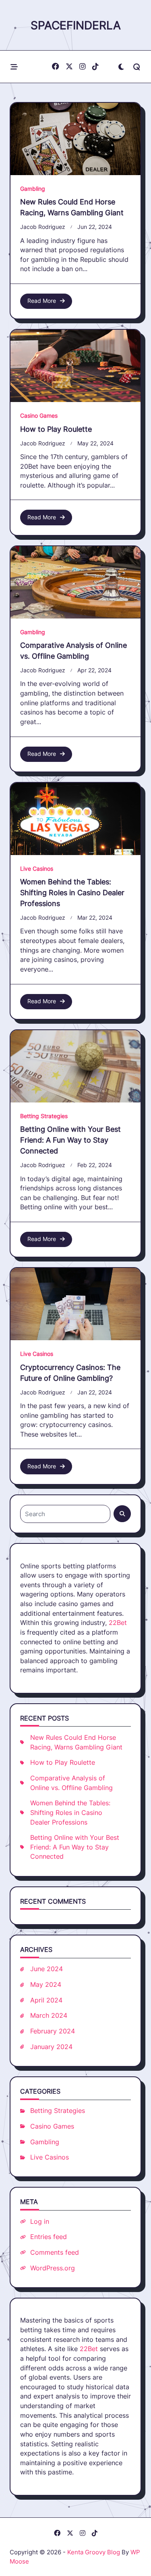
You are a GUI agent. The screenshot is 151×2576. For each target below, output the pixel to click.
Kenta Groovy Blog (94, 2552)
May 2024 (46, 1985)
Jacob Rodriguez (43, 227)
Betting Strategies (44, 1116)
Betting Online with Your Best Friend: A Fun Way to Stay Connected (70, 1140)
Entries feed (49, 2237)
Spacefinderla (76, 25)
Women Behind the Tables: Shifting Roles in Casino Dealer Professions (72, 893)
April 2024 (46, 2000)
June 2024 (47, 1969)
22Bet (118, 1623)
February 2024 (53, 2031)
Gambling (33, 189)
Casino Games (39, 416)
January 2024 (51, 2047)
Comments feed (55, 2252)
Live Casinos (37, 869)
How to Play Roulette (56, 429)
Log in (40, 2222)
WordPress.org (53, 2268)
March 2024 (49, 2016)
